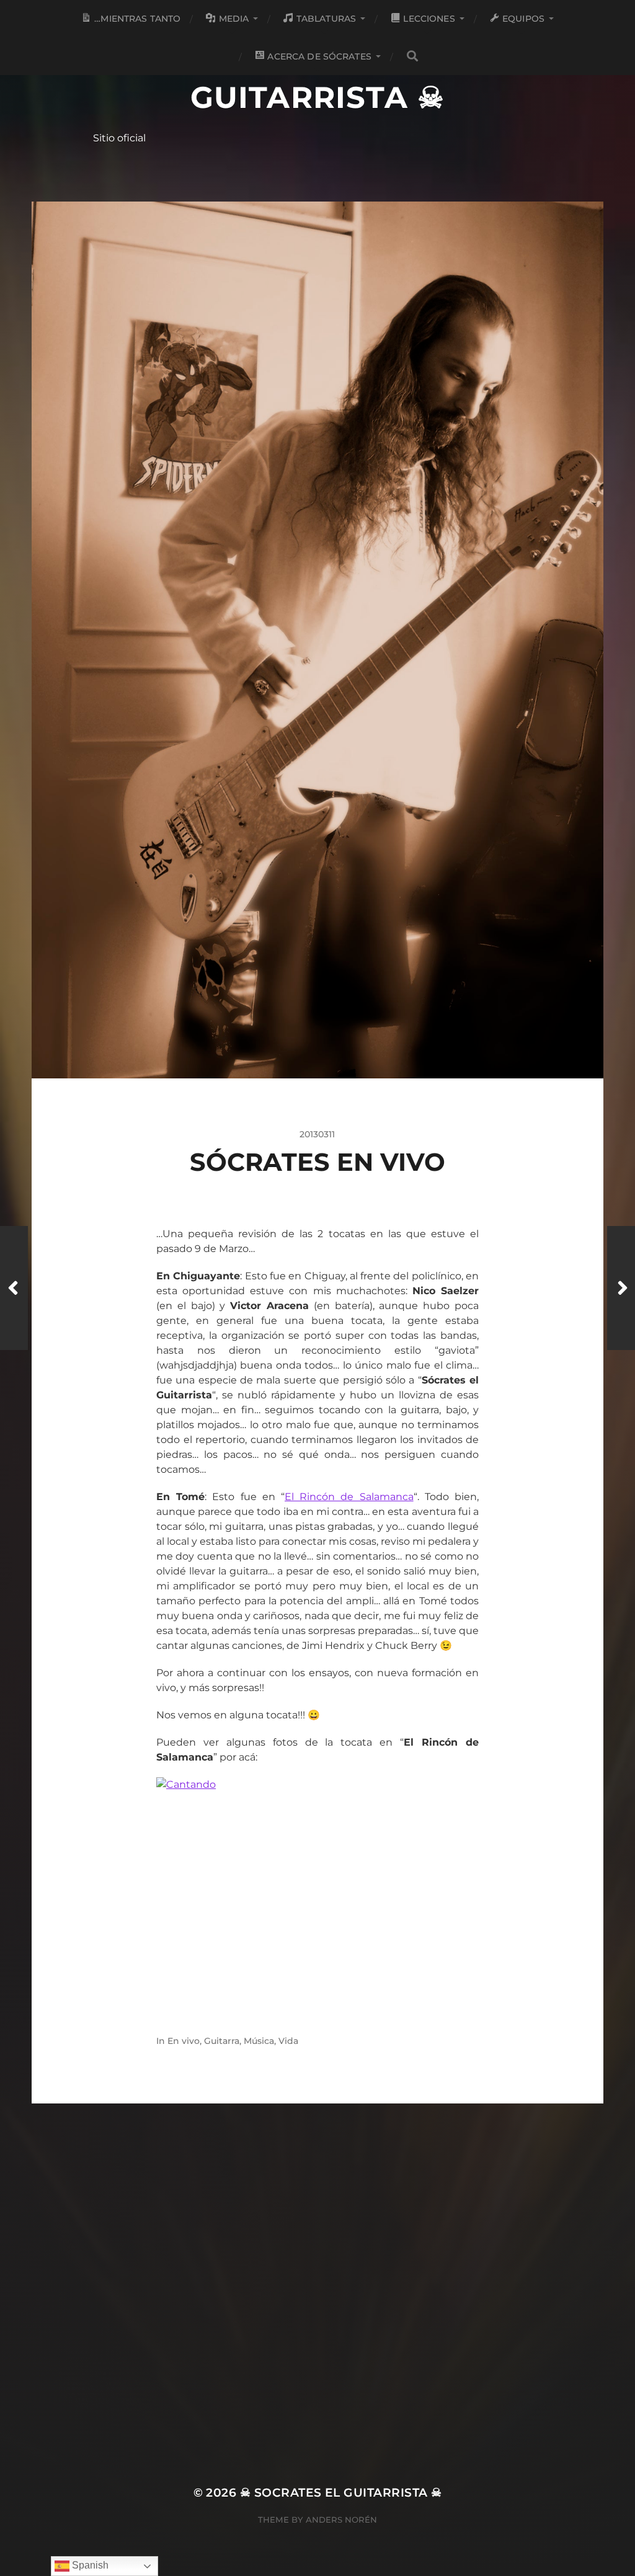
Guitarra (222, 2041)
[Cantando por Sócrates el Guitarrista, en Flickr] (317, 1894)
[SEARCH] (412, 56)
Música (259, 2041)
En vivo (184, 2041)
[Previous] (14, 1288)
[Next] (621, 1288)
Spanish (89, 2565)
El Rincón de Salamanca (349, 1497)
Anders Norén (341, 2520)
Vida (288, 2041)
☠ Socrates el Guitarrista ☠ (317, 79)
